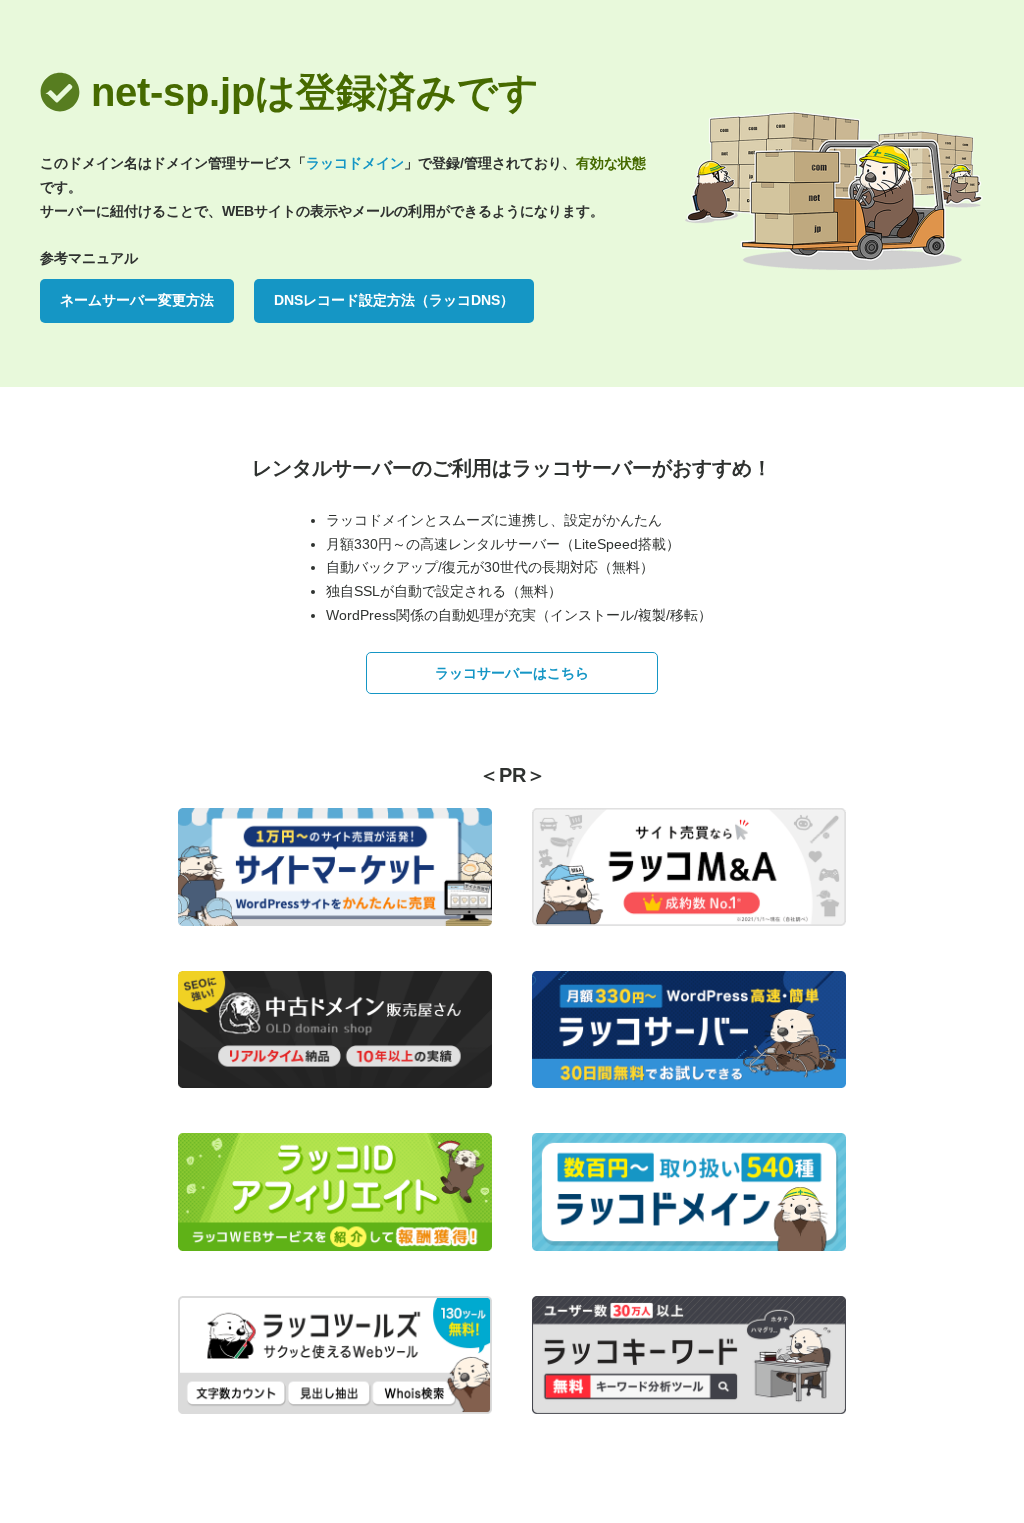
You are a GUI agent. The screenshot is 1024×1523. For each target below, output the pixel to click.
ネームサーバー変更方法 (137, 300)
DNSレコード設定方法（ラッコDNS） (394, 300)
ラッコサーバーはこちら (512, 673)
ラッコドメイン (355, 163)
